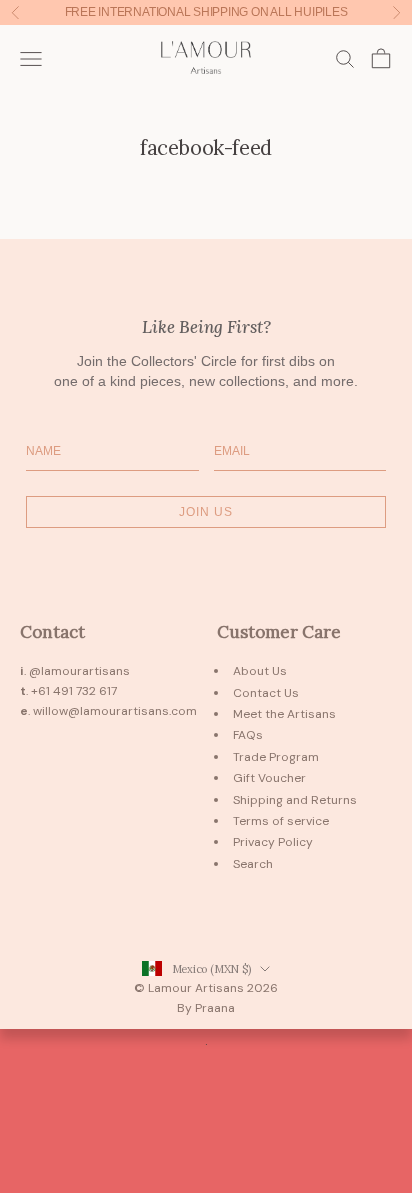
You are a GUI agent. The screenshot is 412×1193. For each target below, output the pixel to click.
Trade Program (276, 757)
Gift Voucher (269, 778)
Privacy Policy (273, 842)
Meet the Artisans (284, 714)
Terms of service (281, 821)
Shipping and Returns (295, 800)
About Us (260, 671)
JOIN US (206, 512)
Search (253, 864)
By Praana (206, 1008)
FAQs (248, 735)
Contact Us (266, 693)
